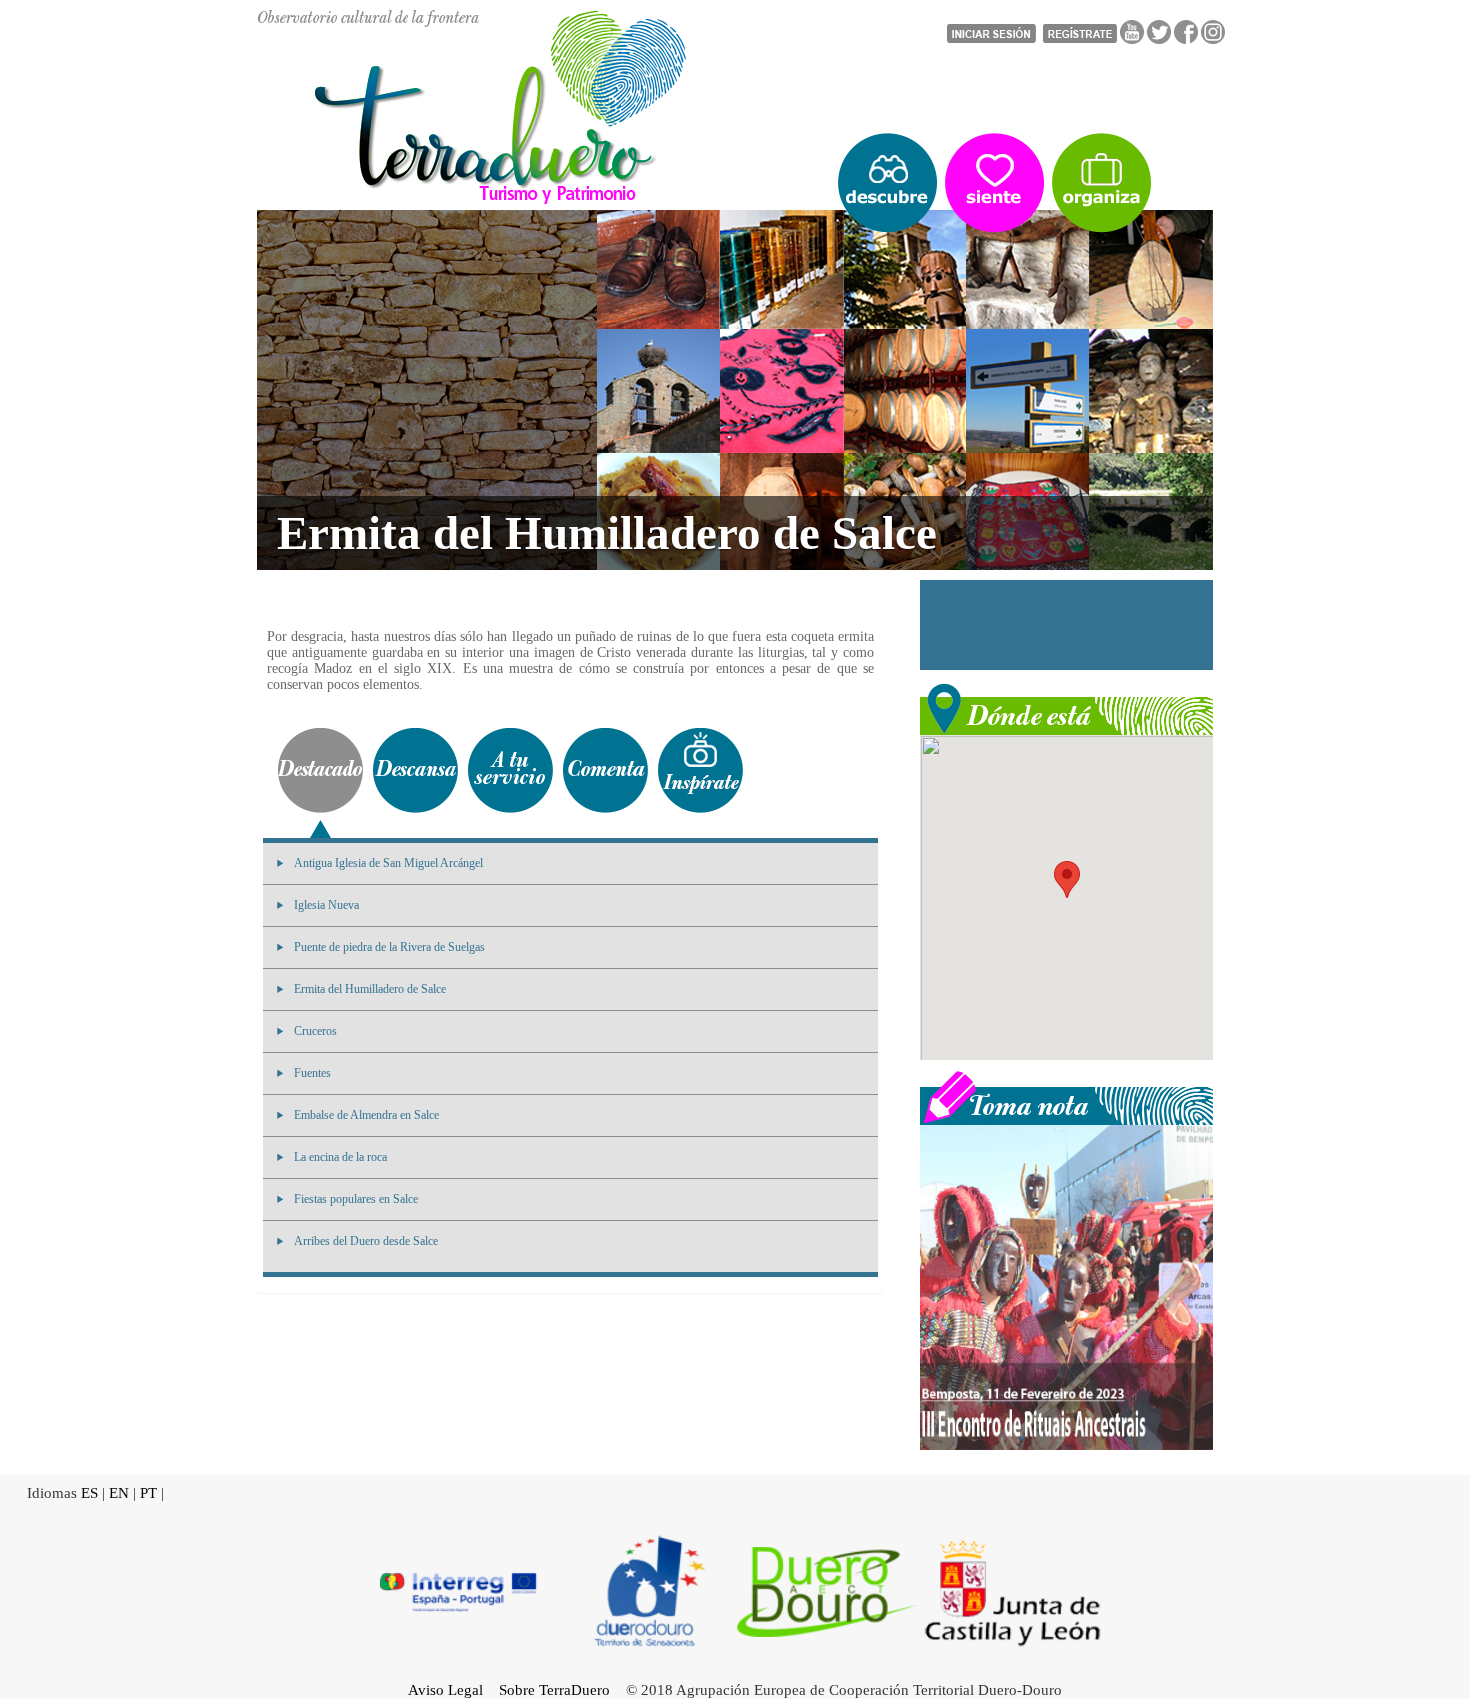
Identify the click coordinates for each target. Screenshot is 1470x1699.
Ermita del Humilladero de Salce (370, 989)
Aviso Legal (445, 1690)
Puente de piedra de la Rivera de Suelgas (389, 947)
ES (89, 1493)
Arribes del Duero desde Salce (366, 1241)
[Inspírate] (700, 770)
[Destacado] (320, 770)
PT (148, 1493)
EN (119, 1493)
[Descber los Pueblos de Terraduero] (887, 183)
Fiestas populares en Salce (356, 1199)
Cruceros (315, 1031)
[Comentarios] (605, 770)
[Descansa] (415, 770)
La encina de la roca (340, 1157)
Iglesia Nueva (326, 905)
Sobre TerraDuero (554, 1690)
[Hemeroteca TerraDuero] (1066, 1096)
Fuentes (312, 1073)
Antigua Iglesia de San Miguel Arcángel (388, 863)
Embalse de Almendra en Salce (366, 1115)
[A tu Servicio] (510, 770)
